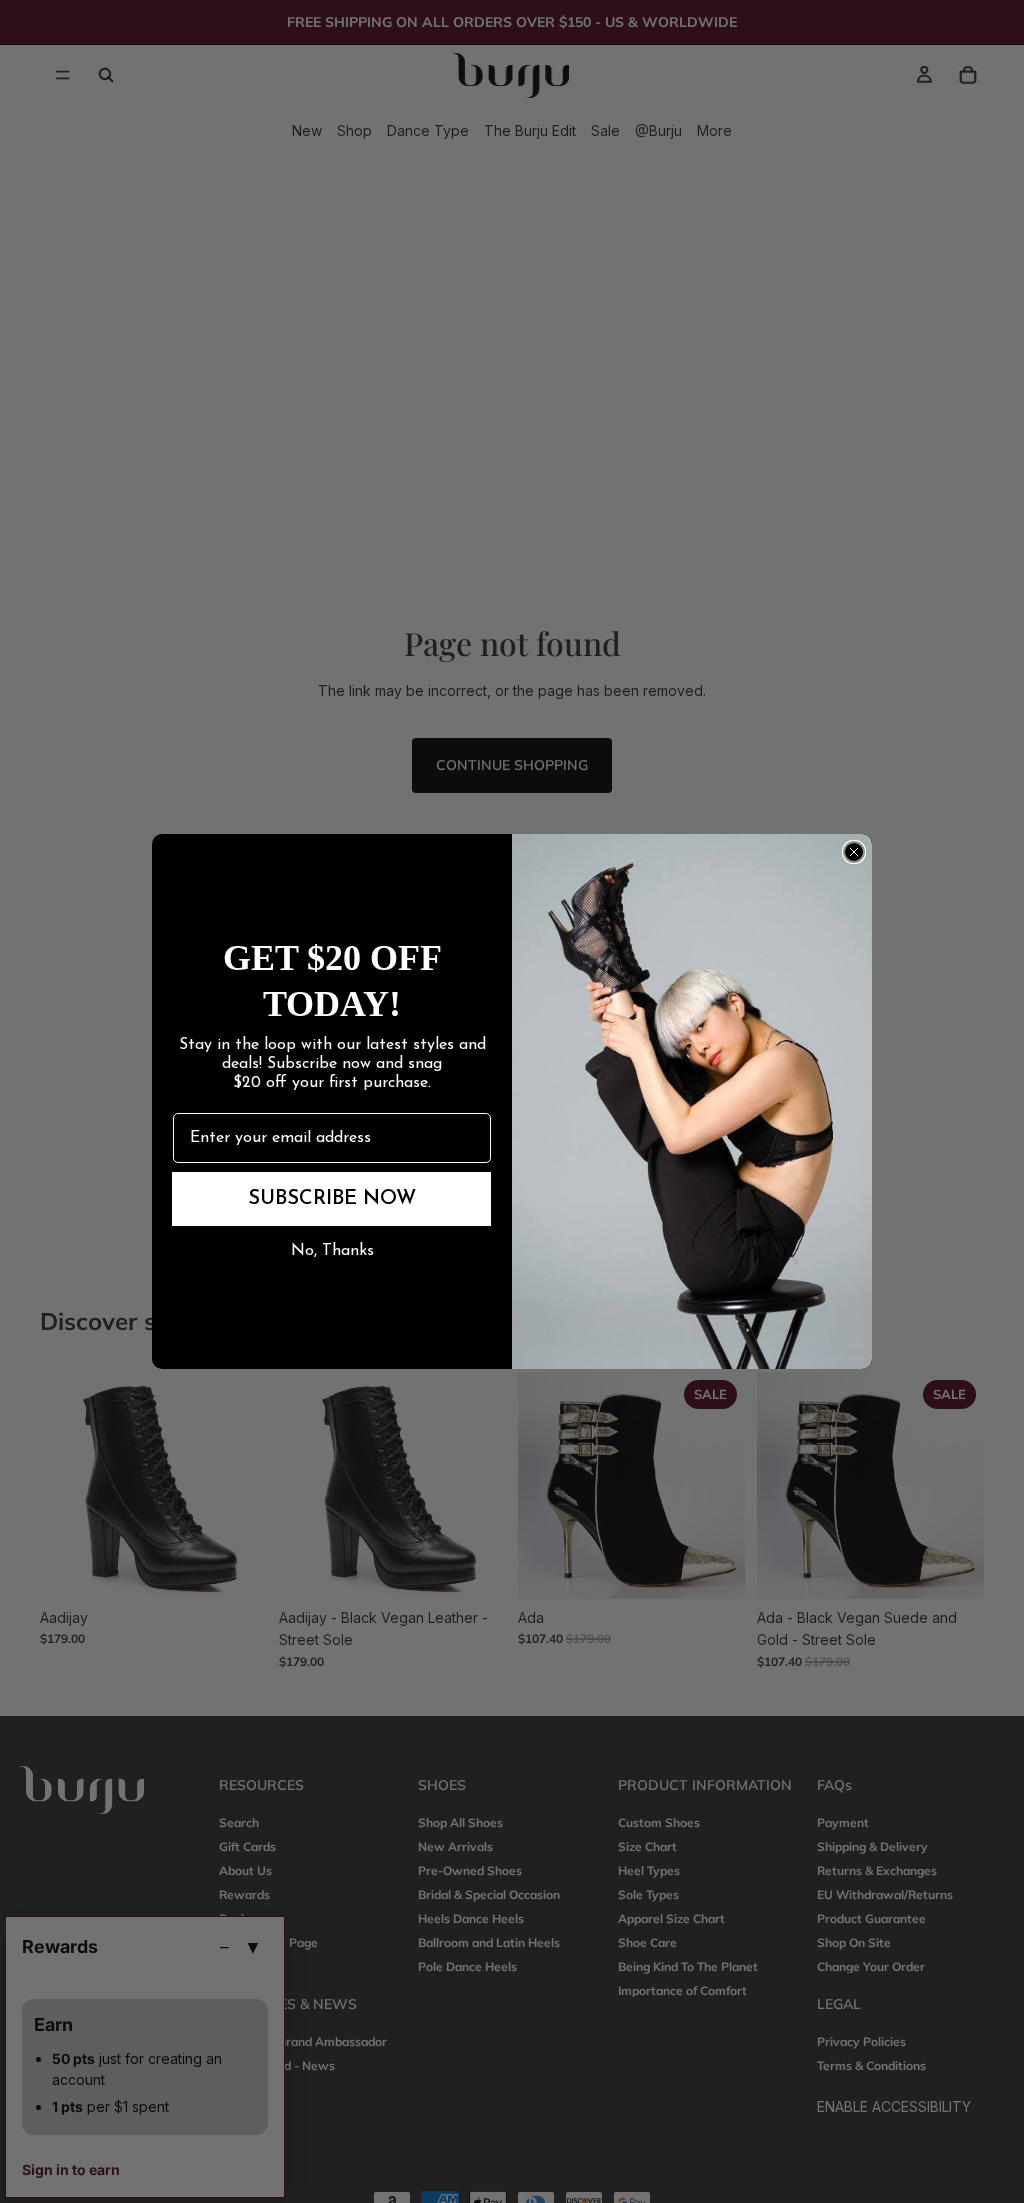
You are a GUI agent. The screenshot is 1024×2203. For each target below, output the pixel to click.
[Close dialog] (854, 852)
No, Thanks (332, 1251)
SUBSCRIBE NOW (332, 1199)
